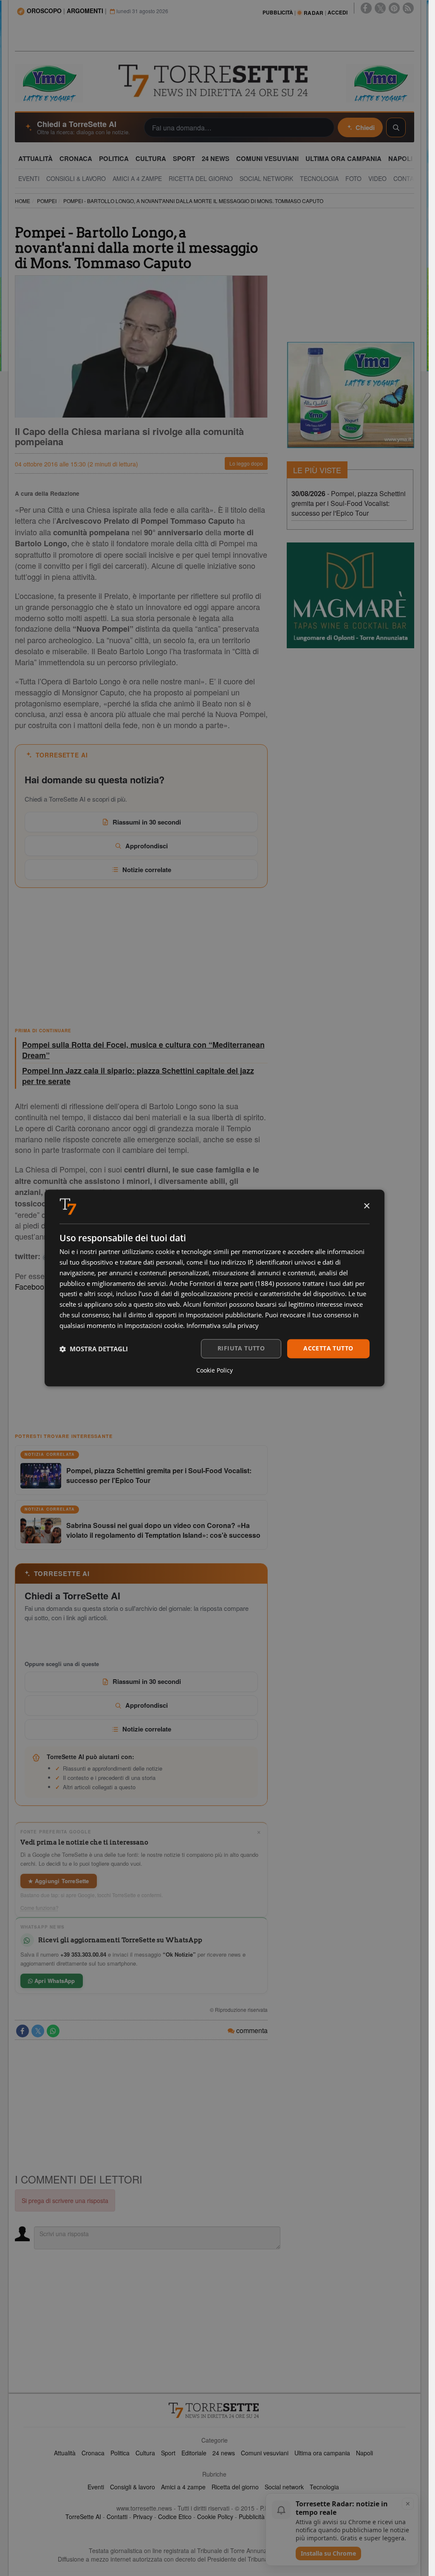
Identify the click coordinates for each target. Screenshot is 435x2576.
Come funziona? (40, 1908)
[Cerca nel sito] (396, 127)
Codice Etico (175, 2517)
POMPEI (47, 201)
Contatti (117, 2517)
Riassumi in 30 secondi (147, 822)
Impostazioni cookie (154, 1325)
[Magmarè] (350, 595)
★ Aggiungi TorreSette (59, 1881)
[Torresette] (214, 81)
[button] (94, 1349)
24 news (224, 2453)
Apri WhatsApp (54, 1981)
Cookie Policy (215, 2517)
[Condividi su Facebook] (23, 2031)
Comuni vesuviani (265, 2453)
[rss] (408, 8)
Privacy (143, 2517)
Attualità (65, 2453)
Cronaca (93, 2453)
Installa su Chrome (328, 2553)
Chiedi (365, 127)
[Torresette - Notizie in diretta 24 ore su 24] (215, 2410)
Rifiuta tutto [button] (241, 1349)
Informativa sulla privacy (223, 1325)
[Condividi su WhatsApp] (53, 2031)
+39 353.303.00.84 (83, 1954)
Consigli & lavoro (133, 2487)
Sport (168, 2453)
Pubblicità (252, 2517)
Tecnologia (324, 2487)
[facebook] (366, 8)
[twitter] (380, 8)
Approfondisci (147, 846)
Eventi (96, 2487)
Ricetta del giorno (235, 2487)
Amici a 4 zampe (183, 2487)
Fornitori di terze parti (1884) (232, 1283)
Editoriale (194, 2453)
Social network (284, 2487)
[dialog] (215, 1288)
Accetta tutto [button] (328, 1349)
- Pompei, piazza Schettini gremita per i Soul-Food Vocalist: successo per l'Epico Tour (349, 503)
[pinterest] (394, 8)
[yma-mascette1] (380, 82)
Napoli (364, 2453)
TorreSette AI (83, 2517)
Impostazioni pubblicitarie (224, 1315)
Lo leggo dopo (246, 463)
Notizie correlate (147, 870)
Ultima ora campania (322, 2453)
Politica (120, 2453)
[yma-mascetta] (49, 82)
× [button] (366, 1206)
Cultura (145, 2453)
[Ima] (350, 395)
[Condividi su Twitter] (38, 2031)
